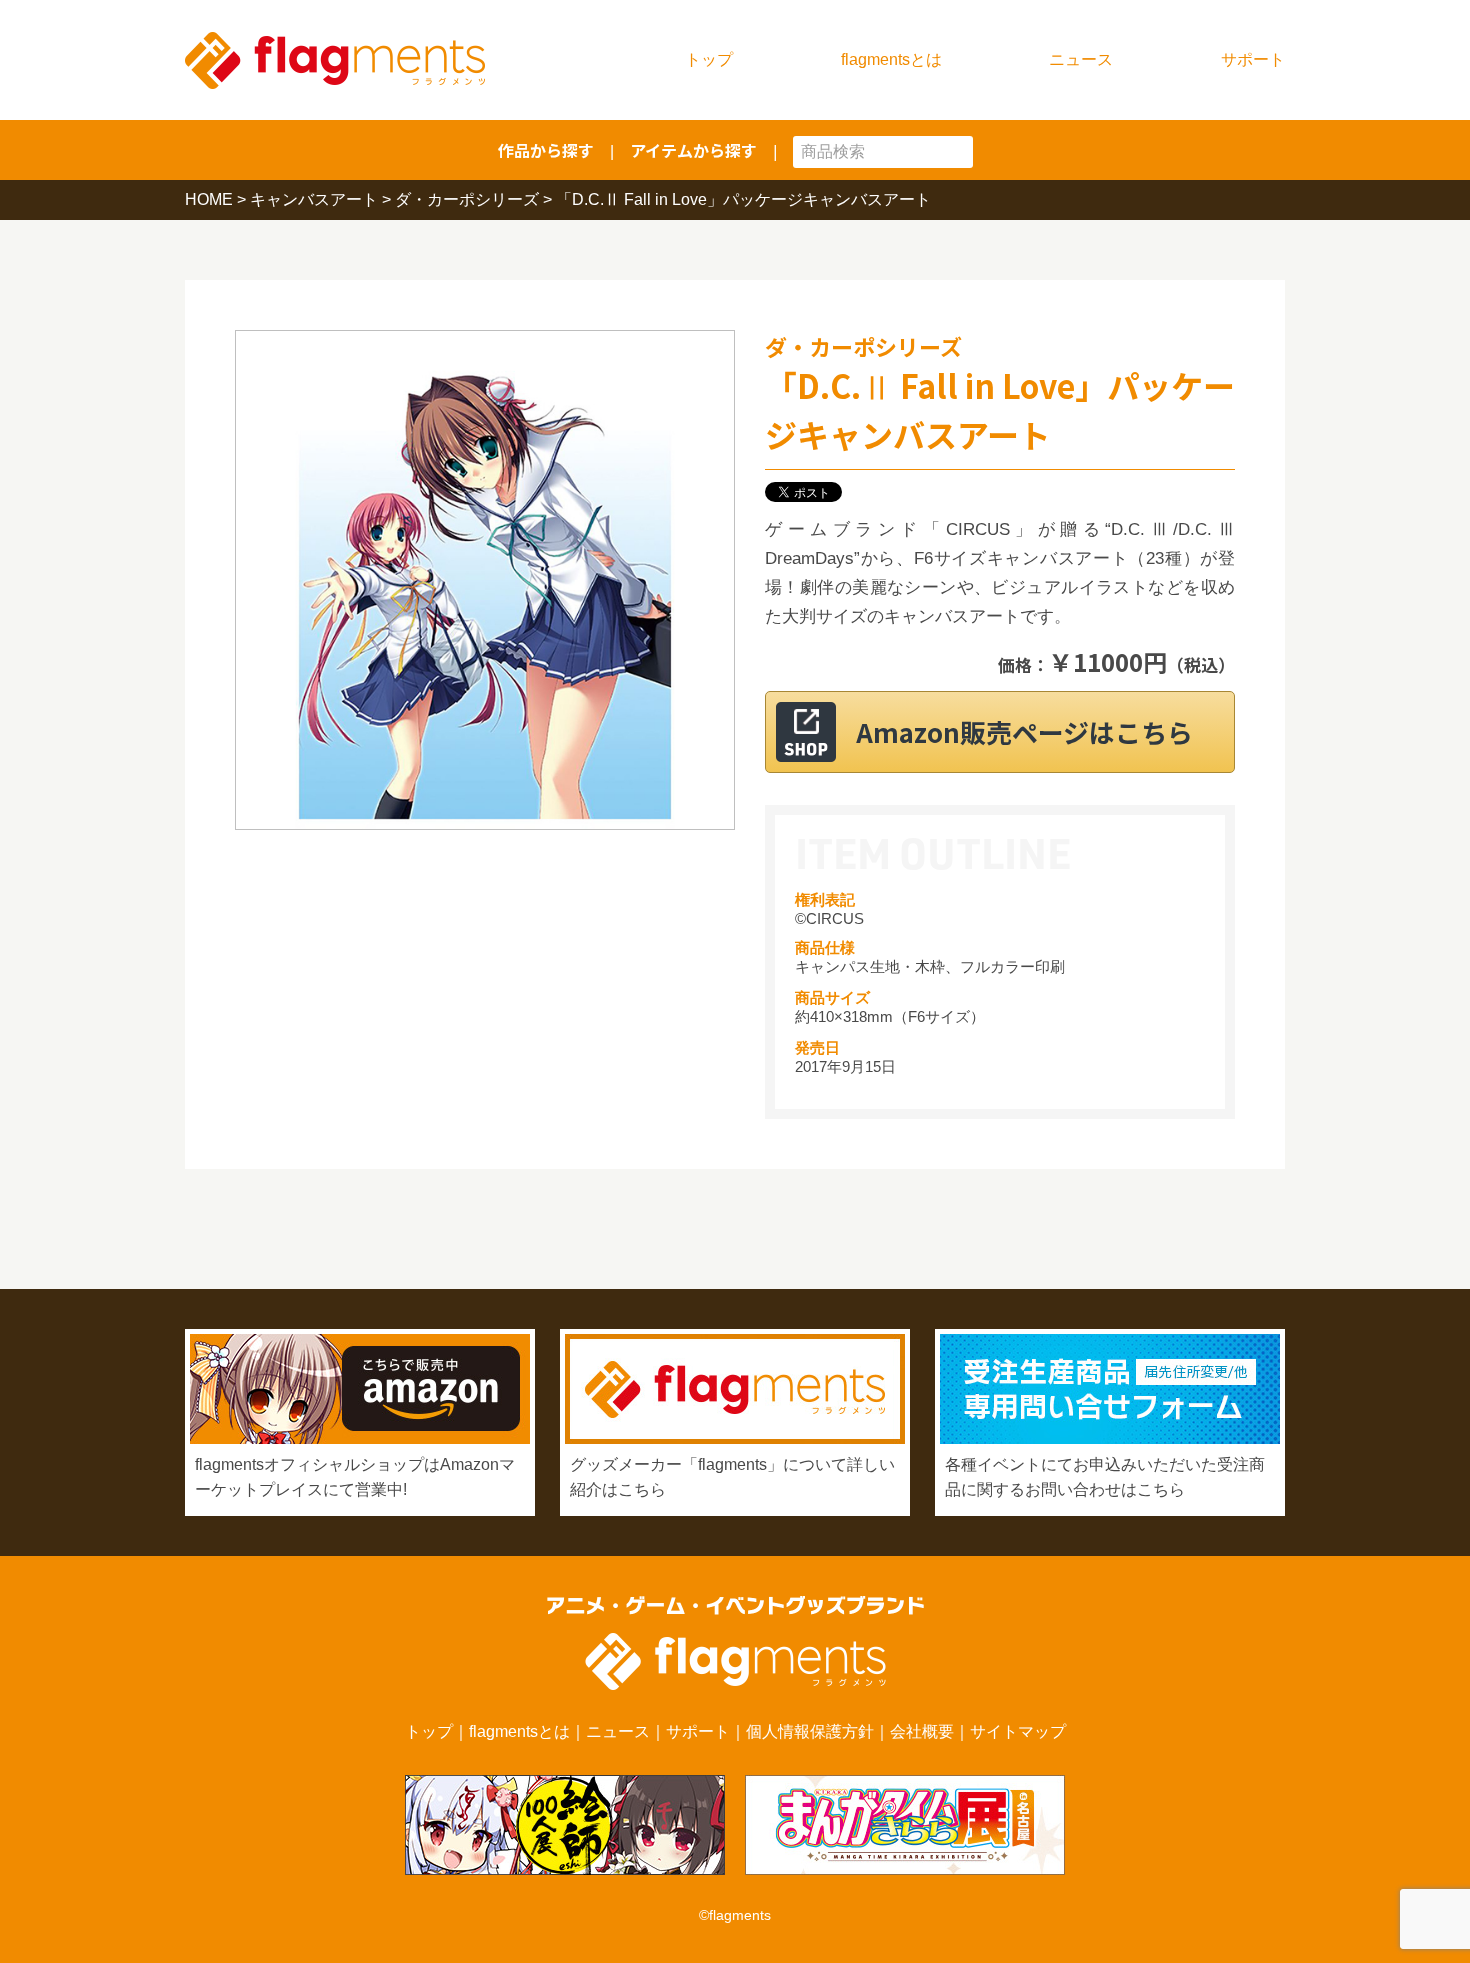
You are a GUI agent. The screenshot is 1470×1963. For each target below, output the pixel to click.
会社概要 (922, 1731)
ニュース (1081, 59)
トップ (709, 59)
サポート (1253, 59)
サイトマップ (1018, 1731)
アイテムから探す (693, 150)
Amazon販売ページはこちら (1024, 731)
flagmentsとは (891, 59)
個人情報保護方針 (810, 1731)
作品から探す (546, 150)
